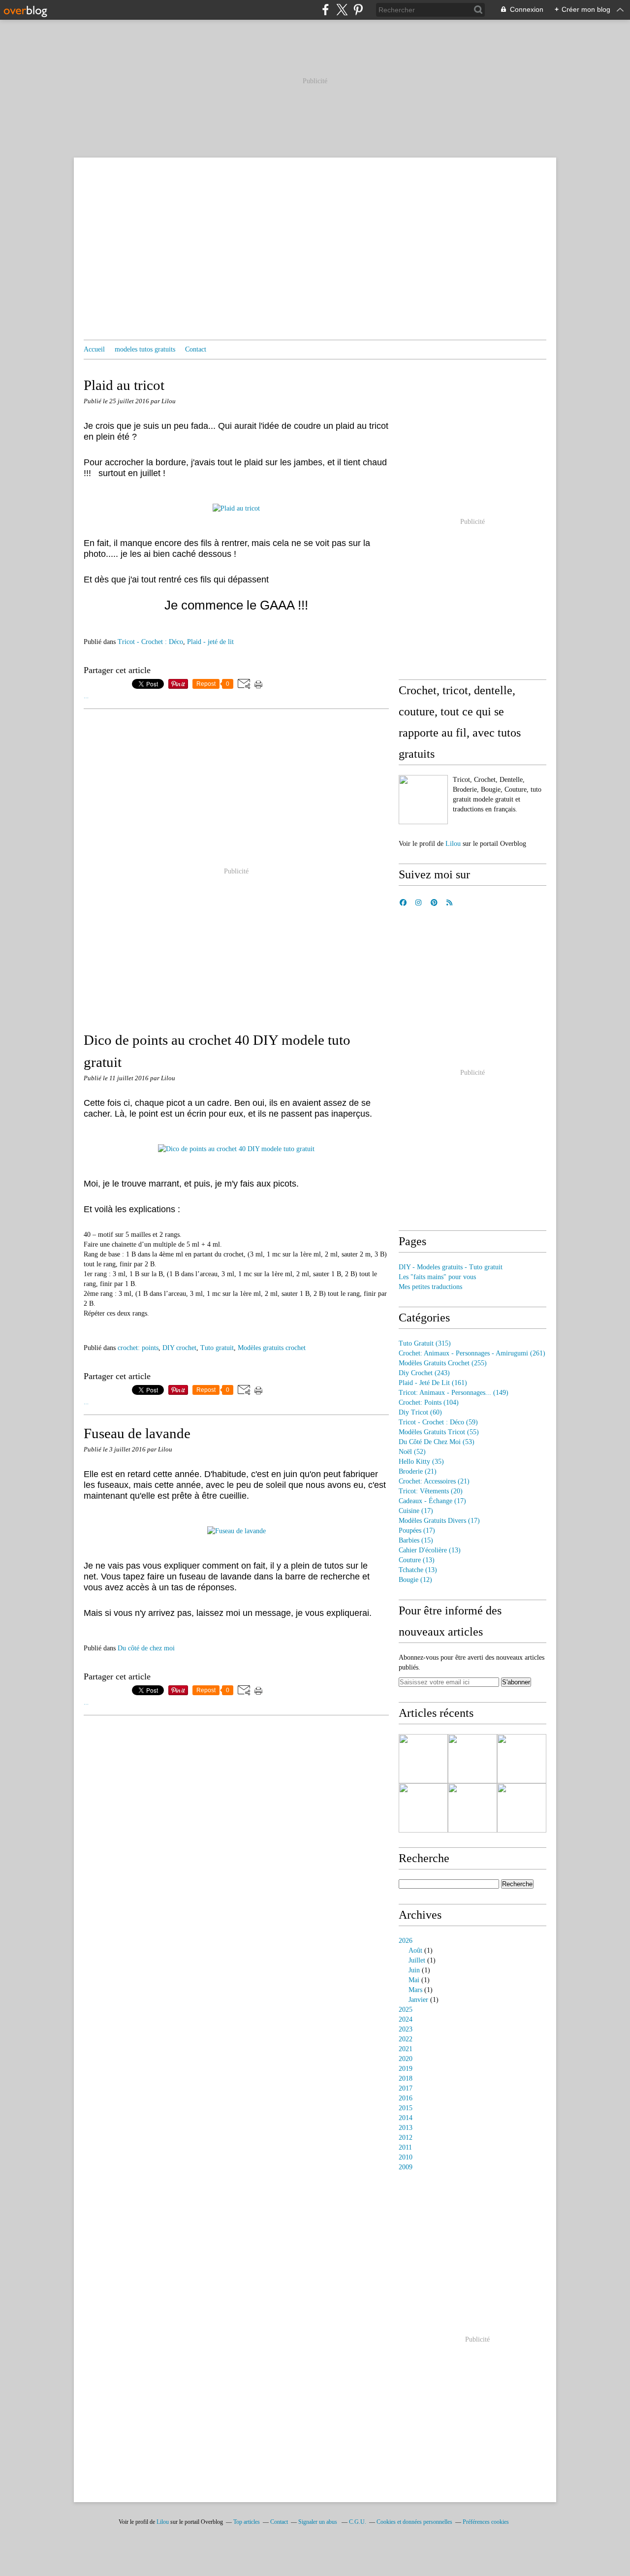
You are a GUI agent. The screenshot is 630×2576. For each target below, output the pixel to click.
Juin (414, 1970)
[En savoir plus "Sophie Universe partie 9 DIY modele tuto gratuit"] (472, 1759)
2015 (406, 2108)
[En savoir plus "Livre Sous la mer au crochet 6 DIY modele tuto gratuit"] (423, 1808)
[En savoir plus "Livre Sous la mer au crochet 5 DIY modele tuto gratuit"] (472, 1808)
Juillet (417, 1960)
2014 (406, 2118)
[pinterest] (358, 10)
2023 (406, 2029)
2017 (406, 2088)
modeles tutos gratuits (145, 349)
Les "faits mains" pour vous (437, 1277)
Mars (415, 1990)
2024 (406, 2019)
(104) (429, 1402)
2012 (406, 2138)
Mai (414, 1980)
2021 (406, 2049)
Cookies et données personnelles (414, 2522)
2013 (406, 2128)
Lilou (453, 844)
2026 (406, 1941)
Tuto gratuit (217, 1348)
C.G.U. (358, 2522)
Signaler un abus (318, 2522)
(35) (421, 1462)
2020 (406, 2059)
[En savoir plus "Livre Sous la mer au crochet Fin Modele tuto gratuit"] (522, 1759)
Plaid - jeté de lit (210, 642)
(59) (438, 1422)
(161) (433, 1383)
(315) (425, 1343)
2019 (406, 2069)
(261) (472, 1353)
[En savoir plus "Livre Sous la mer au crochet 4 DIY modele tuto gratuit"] (522, 1808)
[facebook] (326, 10)
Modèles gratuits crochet (272, 1348)
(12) (415, 1580)
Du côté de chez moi (146, 1648)
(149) (454, 1393)
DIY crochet (179, 1348)
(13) (430, 1550)
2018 (406, 2078)
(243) (424, 1373)
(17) (432, 1501)
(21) (418, 1471)
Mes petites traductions (430, 1287)
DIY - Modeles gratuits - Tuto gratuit (451, 1267)
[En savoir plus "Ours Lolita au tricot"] (423, 1759)
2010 (406, 2157)
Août (415, 1950)
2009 (406, 2167)
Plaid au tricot (124, 385)
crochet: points (138, 1348)
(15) (416, 1540)
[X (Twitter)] (342, 10)
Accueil (94, 349)
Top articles (247, 2522)
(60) (420, 1412)
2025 (406, 2010)
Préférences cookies (486, 2522)
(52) (412, 1452)
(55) (439, 1432)
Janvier (418, 2000)
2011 (405, 2147)
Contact (196, 349)
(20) (431, 1491)
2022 (406, 2039)
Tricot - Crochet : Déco (150, 642)
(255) (443, 1363)
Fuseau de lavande (137, 1433)
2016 (406, 2098)
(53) (437, 1442)
